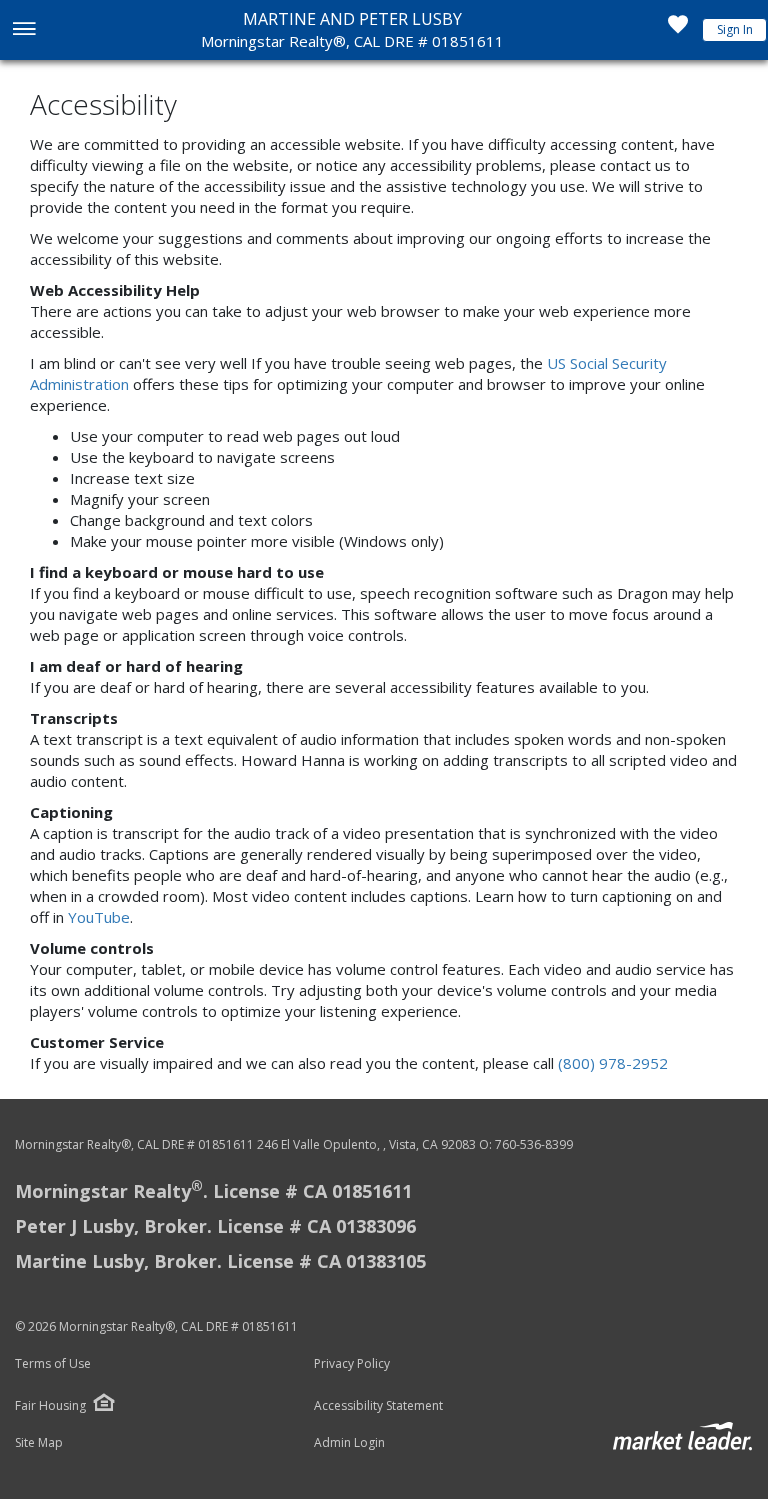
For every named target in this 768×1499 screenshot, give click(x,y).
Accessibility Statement (378, 1406)
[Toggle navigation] (23, 30)
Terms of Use (53, 1364)
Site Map (39, 1443)
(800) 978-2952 (613, 1063)
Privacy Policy (352, 1364)
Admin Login (349, 1443)
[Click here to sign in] (678, 30)
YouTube (99, 917)
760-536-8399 (534, 1144)
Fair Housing (50, 1405)
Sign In (735, 29)
